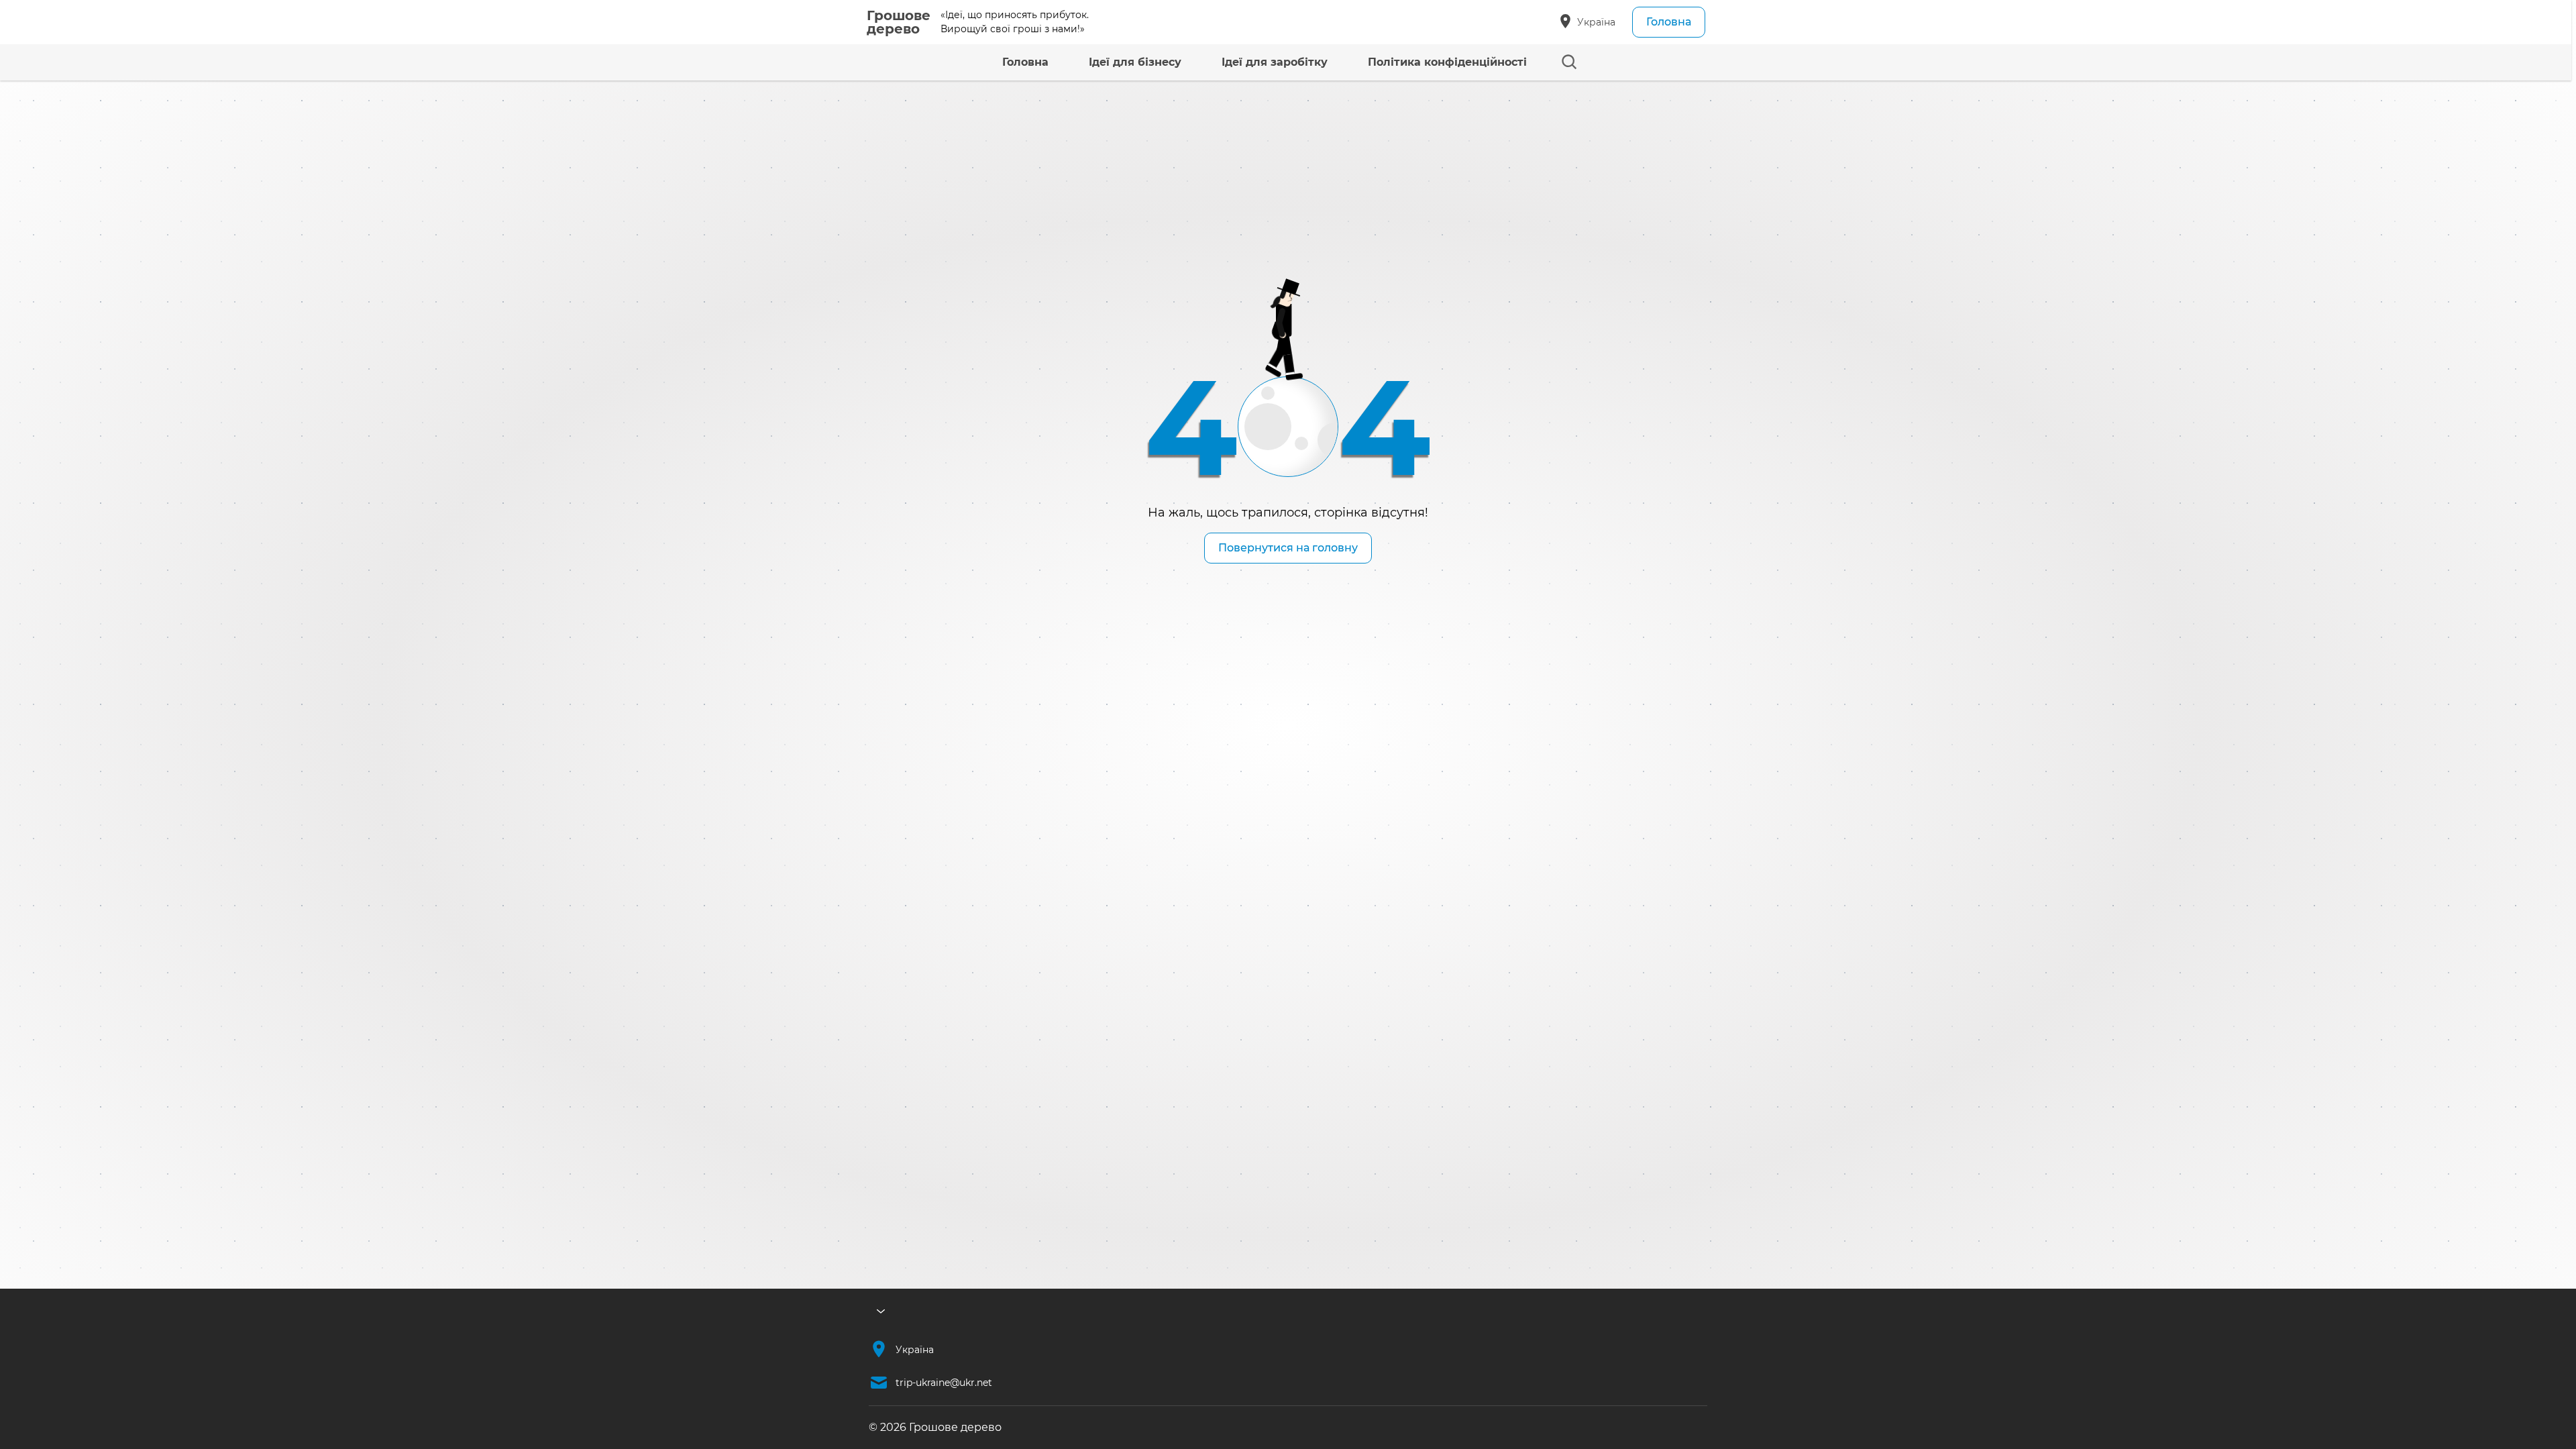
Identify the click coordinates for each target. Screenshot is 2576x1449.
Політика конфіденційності (1447, 62)
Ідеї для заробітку (1275, 62)
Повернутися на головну (1288, 548)
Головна (1669, 22)
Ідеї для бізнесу (1135, 62)
